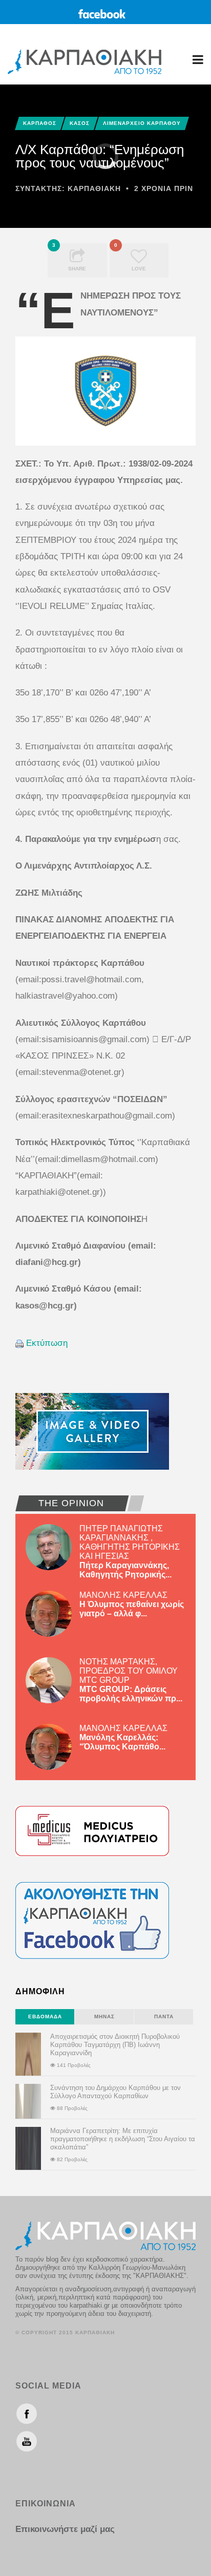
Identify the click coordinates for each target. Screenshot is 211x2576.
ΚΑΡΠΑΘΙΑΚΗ (94, 188)
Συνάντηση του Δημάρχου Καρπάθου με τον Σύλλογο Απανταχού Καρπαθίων (115, 2092)
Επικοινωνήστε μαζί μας (65, 2529)
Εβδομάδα (45, 2017)
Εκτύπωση (47, 1343)
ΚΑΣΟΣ (80, 123)
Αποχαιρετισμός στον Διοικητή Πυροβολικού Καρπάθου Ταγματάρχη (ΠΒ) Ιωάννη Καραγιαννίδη (115, 2045)
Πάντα (164, 2017)
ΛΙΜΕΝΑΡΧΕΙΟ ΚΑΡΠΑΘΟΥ (142, 123)
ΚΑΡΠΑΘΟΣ (40, 123)
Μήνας (104, 2017)
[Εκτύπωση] (19, 1343)
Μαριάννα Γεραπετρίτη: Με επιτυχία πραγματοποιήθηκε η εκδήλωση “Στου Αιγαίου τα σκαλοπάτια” (123, 2139)
